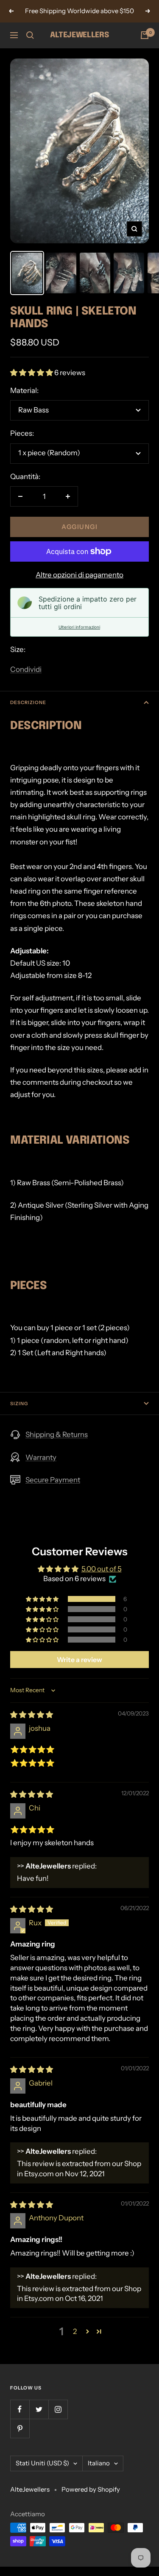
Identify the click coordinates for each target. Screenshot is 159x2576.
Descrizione (28, 702)
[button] (32, 373)
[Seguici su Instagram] (58, 2409)
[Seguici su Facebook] (20, 2409)
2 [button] (75, 2331)
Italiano (99, 2463)
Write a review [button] (79, 1660)
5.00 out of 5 (102, 1569)
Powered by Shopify (91, 2489)
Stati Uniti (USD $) (42, 2463)
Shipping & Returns (57, 1434)
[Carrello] (145, 35)
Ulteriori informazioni (79, 627)
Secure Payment (53, 1480)
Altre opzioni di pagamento (79, 575)
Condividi (26, 669)
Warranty (41, 1457)
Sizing (19, 1404)
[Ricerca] (30, 35)
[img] (32, 1715)
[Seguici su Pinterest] (20, 2428)
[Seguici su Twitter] (39, 2409)
